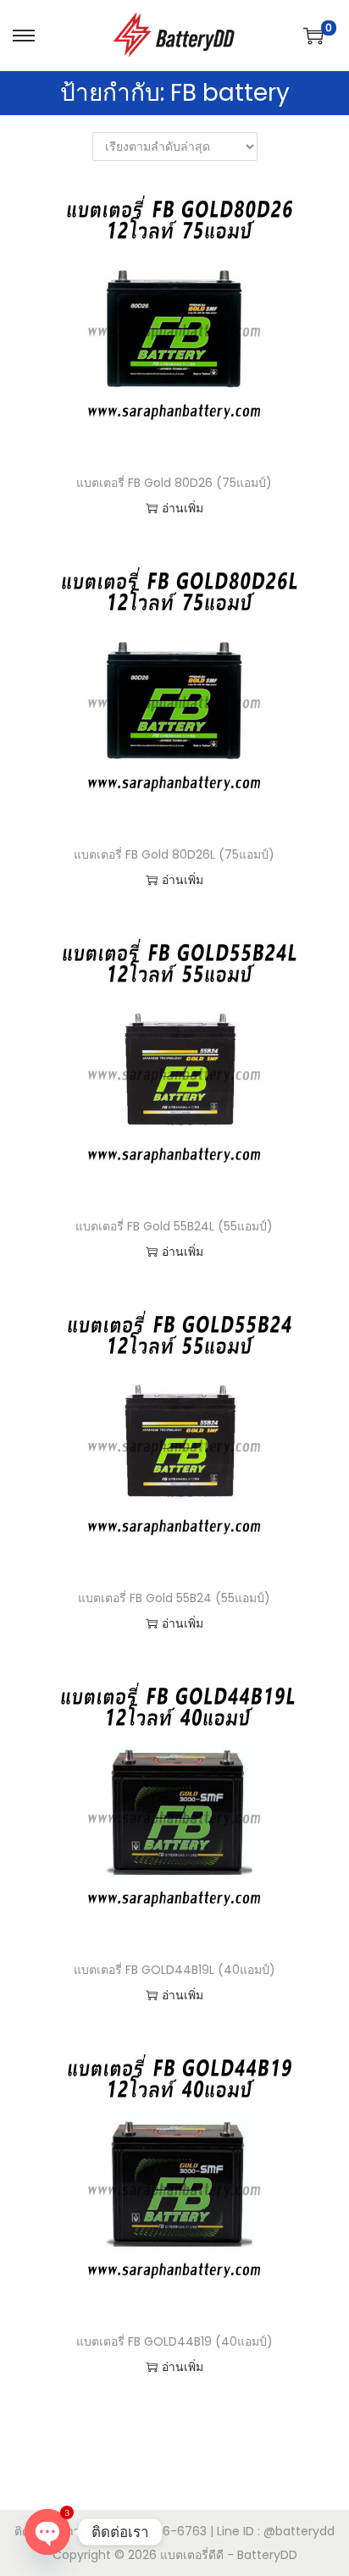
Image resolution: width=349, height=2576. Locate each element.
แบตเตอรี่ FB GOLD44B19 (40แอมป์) (174, 2341)
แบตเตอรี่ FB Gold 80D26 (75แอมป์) (174, 483)
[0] (313, 36)
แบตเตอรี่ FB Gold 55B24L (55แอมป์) (174, 1226)
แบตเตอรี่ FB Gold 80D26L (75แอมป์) (174, 854)
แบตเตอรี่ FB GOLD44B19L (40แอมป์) (174, 1970)
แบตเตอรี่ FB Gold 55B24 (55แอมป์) (174, 1598)
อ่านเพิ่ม (183, 508)
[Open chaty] (47, 2532)
